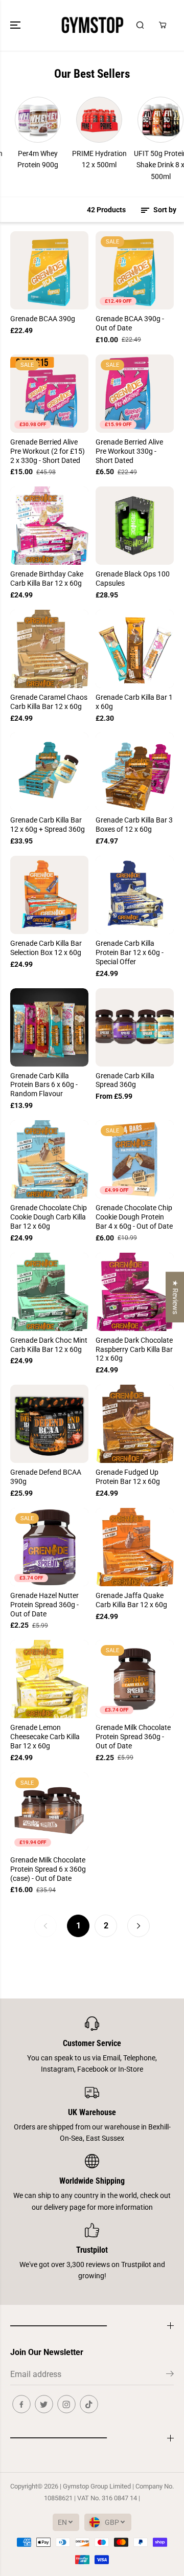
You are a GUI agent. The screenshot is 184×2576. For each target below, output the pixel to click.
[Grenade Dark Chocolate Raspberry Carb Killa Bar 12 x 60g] (135, 1292)
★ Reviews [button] (175, 1297)
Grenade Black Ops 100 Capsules (133, 579)
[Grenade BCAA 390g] (49, 270)
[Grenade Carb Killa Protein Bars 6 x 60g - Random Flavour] (49, 1027)
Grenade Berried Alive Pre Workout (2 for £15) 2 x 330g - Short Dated (48, 451)
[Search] (140, 25)
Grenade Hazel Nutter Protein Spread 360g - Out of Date (44, 1605)
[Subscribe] (170, 2375)
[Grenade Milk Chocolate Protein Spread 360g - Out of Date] (135, 1679)
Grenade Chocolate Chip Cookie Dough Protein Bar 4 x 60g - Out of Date (134, 1217)
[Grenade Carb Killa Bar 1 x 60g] (135, 649)
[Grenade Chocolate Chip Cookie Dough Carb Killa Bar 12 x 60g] (49, 1159)
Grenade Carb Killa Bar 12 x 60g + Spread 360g (48, 825)
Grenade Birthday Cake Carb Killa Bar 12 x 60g (47, 579)
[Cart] (163, 25)
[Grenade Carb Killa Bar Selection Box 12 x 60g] (49, 895)
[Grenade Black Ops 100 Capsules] (135, 526)
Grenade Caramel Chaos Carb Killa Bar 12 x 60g (49, 702)
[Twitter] (44, 2404)
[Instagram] (66, 2404)
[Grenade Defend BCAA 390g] (49, 1424)
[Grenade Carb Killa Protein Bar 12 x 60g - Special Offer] (135, 895)
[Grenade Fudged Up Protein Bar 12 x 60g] (135, 1424)
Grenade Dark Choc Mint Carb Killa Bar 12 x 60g (49, 1345)
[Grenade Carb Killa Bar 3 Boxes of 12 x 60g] (135, 772)
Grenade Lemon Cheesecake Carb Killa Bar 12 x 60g (45, 1737)
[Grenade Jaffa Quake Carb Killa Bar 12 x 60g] (135, 1547)
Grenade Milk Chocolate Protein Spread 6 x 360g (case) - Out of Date (48, 1869)
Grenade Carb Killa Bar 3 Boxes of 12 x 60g (134, 825)
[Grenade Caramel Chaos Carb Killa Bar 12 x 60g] (49, 649)
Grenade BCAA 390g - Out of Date (130, 323)
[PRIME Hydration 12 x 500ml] (81, 120)
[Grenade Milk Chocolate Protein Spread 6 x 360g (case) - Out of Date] (49, 1812)
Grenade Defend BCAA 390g (46, 1477)
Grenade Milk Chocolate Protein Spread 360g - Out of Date (133, 1737)
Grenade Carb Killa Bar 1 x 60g (134, 702)
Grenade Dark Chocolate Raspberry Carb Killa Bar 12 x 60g (134, 1349)
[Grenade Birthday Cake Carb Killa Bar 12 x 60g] (49, 526)
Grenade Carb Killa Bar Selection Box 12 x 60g (46, 948)
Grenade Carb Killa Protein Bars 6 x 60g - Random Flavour (44, 1085)
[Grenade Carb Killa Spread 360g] (135, 1027)
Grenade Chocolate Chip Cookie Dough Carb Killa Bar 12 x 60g (49, 1217)
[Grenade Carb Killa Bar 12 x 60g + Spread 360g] (49, 772)
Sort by (164, 210)
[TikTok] (89, 2404)
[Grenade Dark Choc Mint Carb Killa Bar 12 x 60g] (49, 1292)
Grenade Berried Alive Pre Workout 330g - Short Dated (129, 451)
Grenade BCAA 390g (43, 319)
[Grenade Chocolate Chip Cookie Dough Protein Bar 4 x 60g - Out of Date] (135, 1159)
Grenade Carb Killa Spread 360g (125, 1080)
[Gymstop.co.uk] (92, 25)
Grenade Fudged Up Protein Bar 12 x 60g (128, 1477)
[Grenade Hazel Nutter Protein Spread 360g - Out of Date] (49, 1547)
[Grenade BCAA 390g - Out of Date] (135, 270)
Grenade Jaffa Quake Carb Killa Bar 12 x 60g (131, 1600)
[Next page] (139, 1926)
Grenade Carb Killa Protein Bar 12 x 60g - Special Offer (130, 952)
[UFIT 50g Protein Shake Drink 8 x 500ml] (143, 120)
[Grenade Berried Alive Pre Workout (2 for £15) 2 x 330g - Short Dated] (49, 394)
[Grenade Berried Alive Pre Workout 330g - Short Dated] (135, 394)
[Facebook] (21, 2404)
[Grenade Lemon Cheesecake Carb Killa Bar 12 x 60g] (49, 1679)
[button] (16, 25)
